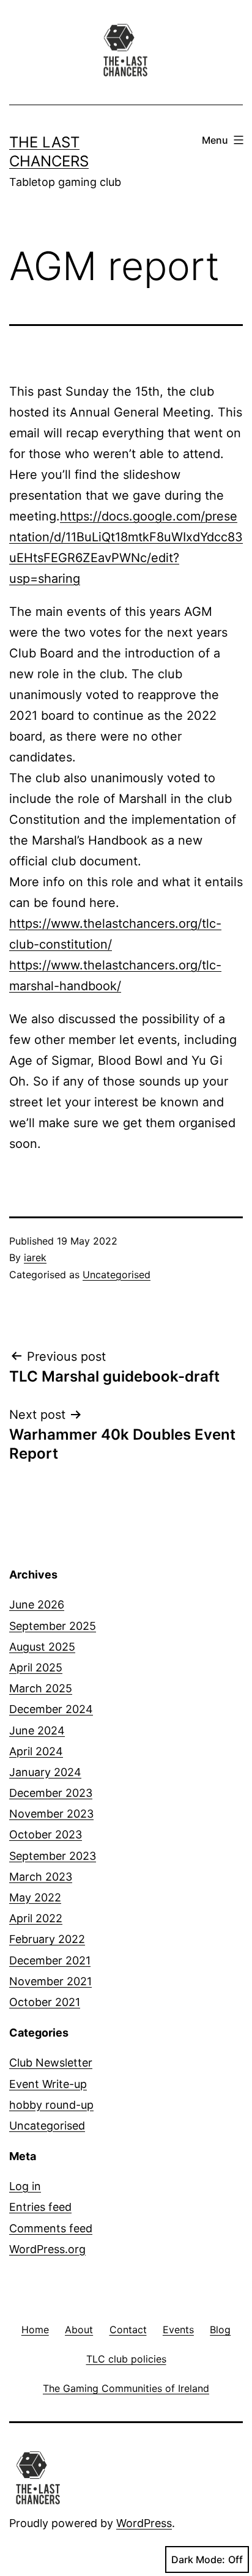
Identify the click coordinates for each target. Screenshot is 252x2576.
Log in (25, 2186)
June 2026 (37, 1604)
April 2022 (36, 1918)
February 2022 (47, 1939)
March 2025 (41, 1688)
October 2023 (46, 1834)
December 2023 (51, 1793)
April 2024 (36, 1751)
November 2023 (51, 1814)
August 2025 (42, 1647)
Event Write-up (48, 2084)
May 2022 (35, 1897)
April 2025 (36, 1667)
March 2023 (41, 1877)
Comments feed (51, 2228)
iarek (35, 1257)
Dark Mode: (198, 2559)
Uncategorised (117, 1275)
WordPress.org (47, 2249)
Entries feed (40, 2207)
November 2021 (50, 1981)
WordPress (144, 2523)
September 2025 (53, 1626)
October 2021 (45, 2002)
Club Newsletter (51, 2063)
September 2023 (53, 1856)
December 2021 (50, 1960)
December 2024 (51, 1709)
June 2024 (37, 1730)
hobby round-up (51, 2105)
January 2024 (45, 1772)
